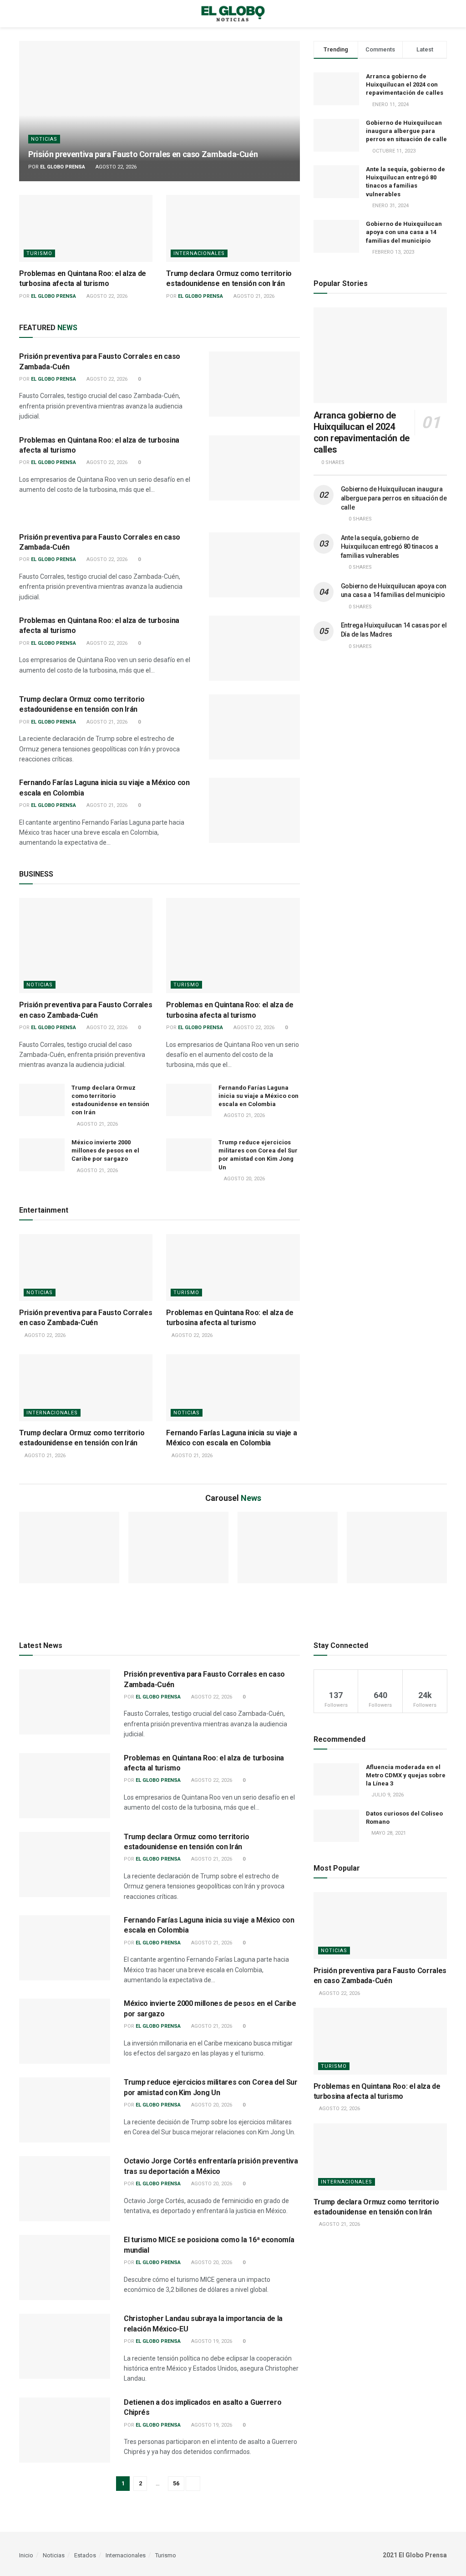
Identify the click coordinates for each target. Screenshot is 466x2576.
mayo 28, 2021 (388, 1833)
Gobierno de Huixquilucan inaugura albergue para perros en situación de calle (406, 131)
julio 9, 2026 (387, 1795)
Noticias (44, 139)
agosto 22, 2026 (115, 167)
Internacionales (199, 253)
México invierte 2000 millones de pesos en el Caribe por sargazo (105, 1150)
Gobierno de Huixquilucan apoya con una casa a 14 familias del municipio (404, 232)
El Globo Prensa (63, 167)
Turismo (39, 253)
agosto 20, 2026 (244, 1179)
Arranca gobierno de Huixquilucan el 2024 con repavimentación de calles (405, 84)
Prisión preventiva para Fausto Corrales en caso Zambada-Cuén (143, 154)
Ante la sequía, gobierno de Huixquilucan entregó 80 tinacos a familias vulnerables (390, 547)
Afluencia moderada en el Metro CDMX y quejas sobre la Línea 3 (406, 1775)
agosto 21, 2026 (253, 296)
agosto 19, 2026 (211, 2341)
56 (176, 2483)
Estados (85, 2555)
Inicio (26, 2555)
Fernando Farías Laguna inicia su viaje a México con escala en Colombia (258, 1096)
